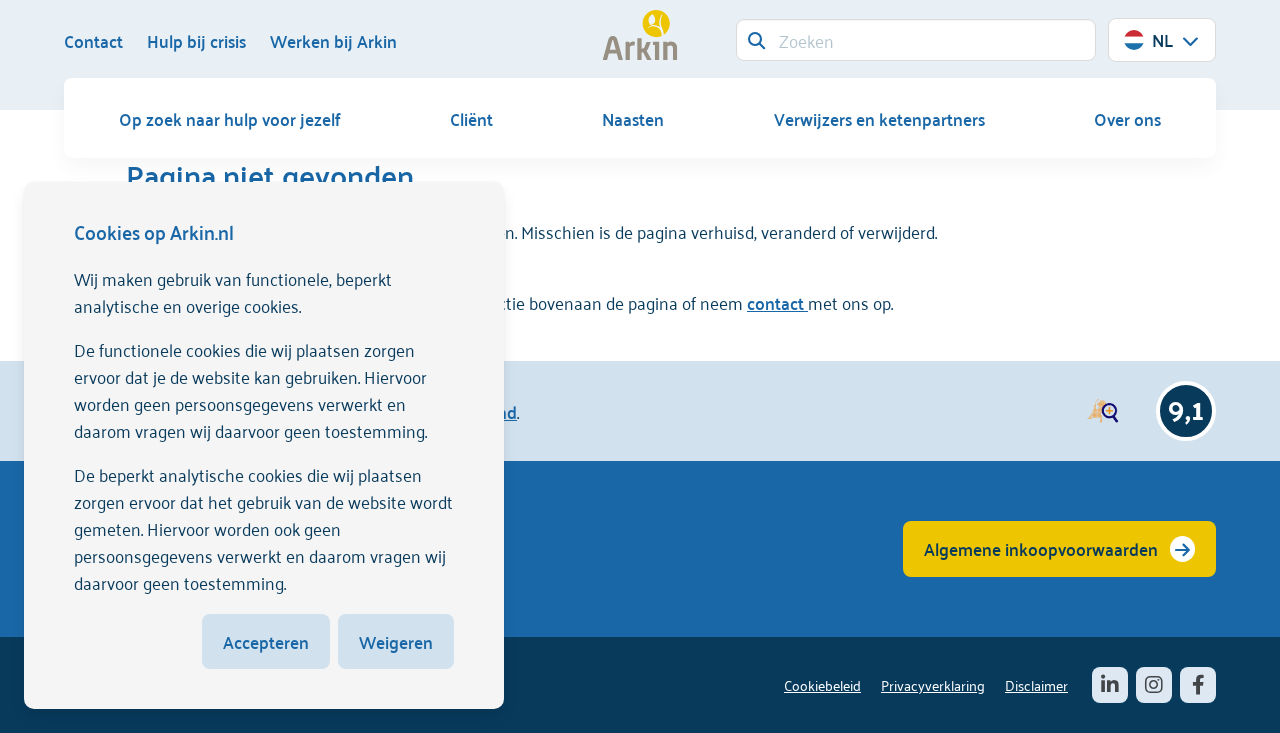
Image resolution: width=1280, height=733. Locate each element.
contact (777, 302)
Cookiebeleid (822, 684)
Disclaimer (1036, 684)
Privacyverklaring (933, 684)
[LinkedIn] (1110, 685)
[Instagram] (1154, 685)
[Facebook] (1198, 685)
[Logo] (640, 35)
